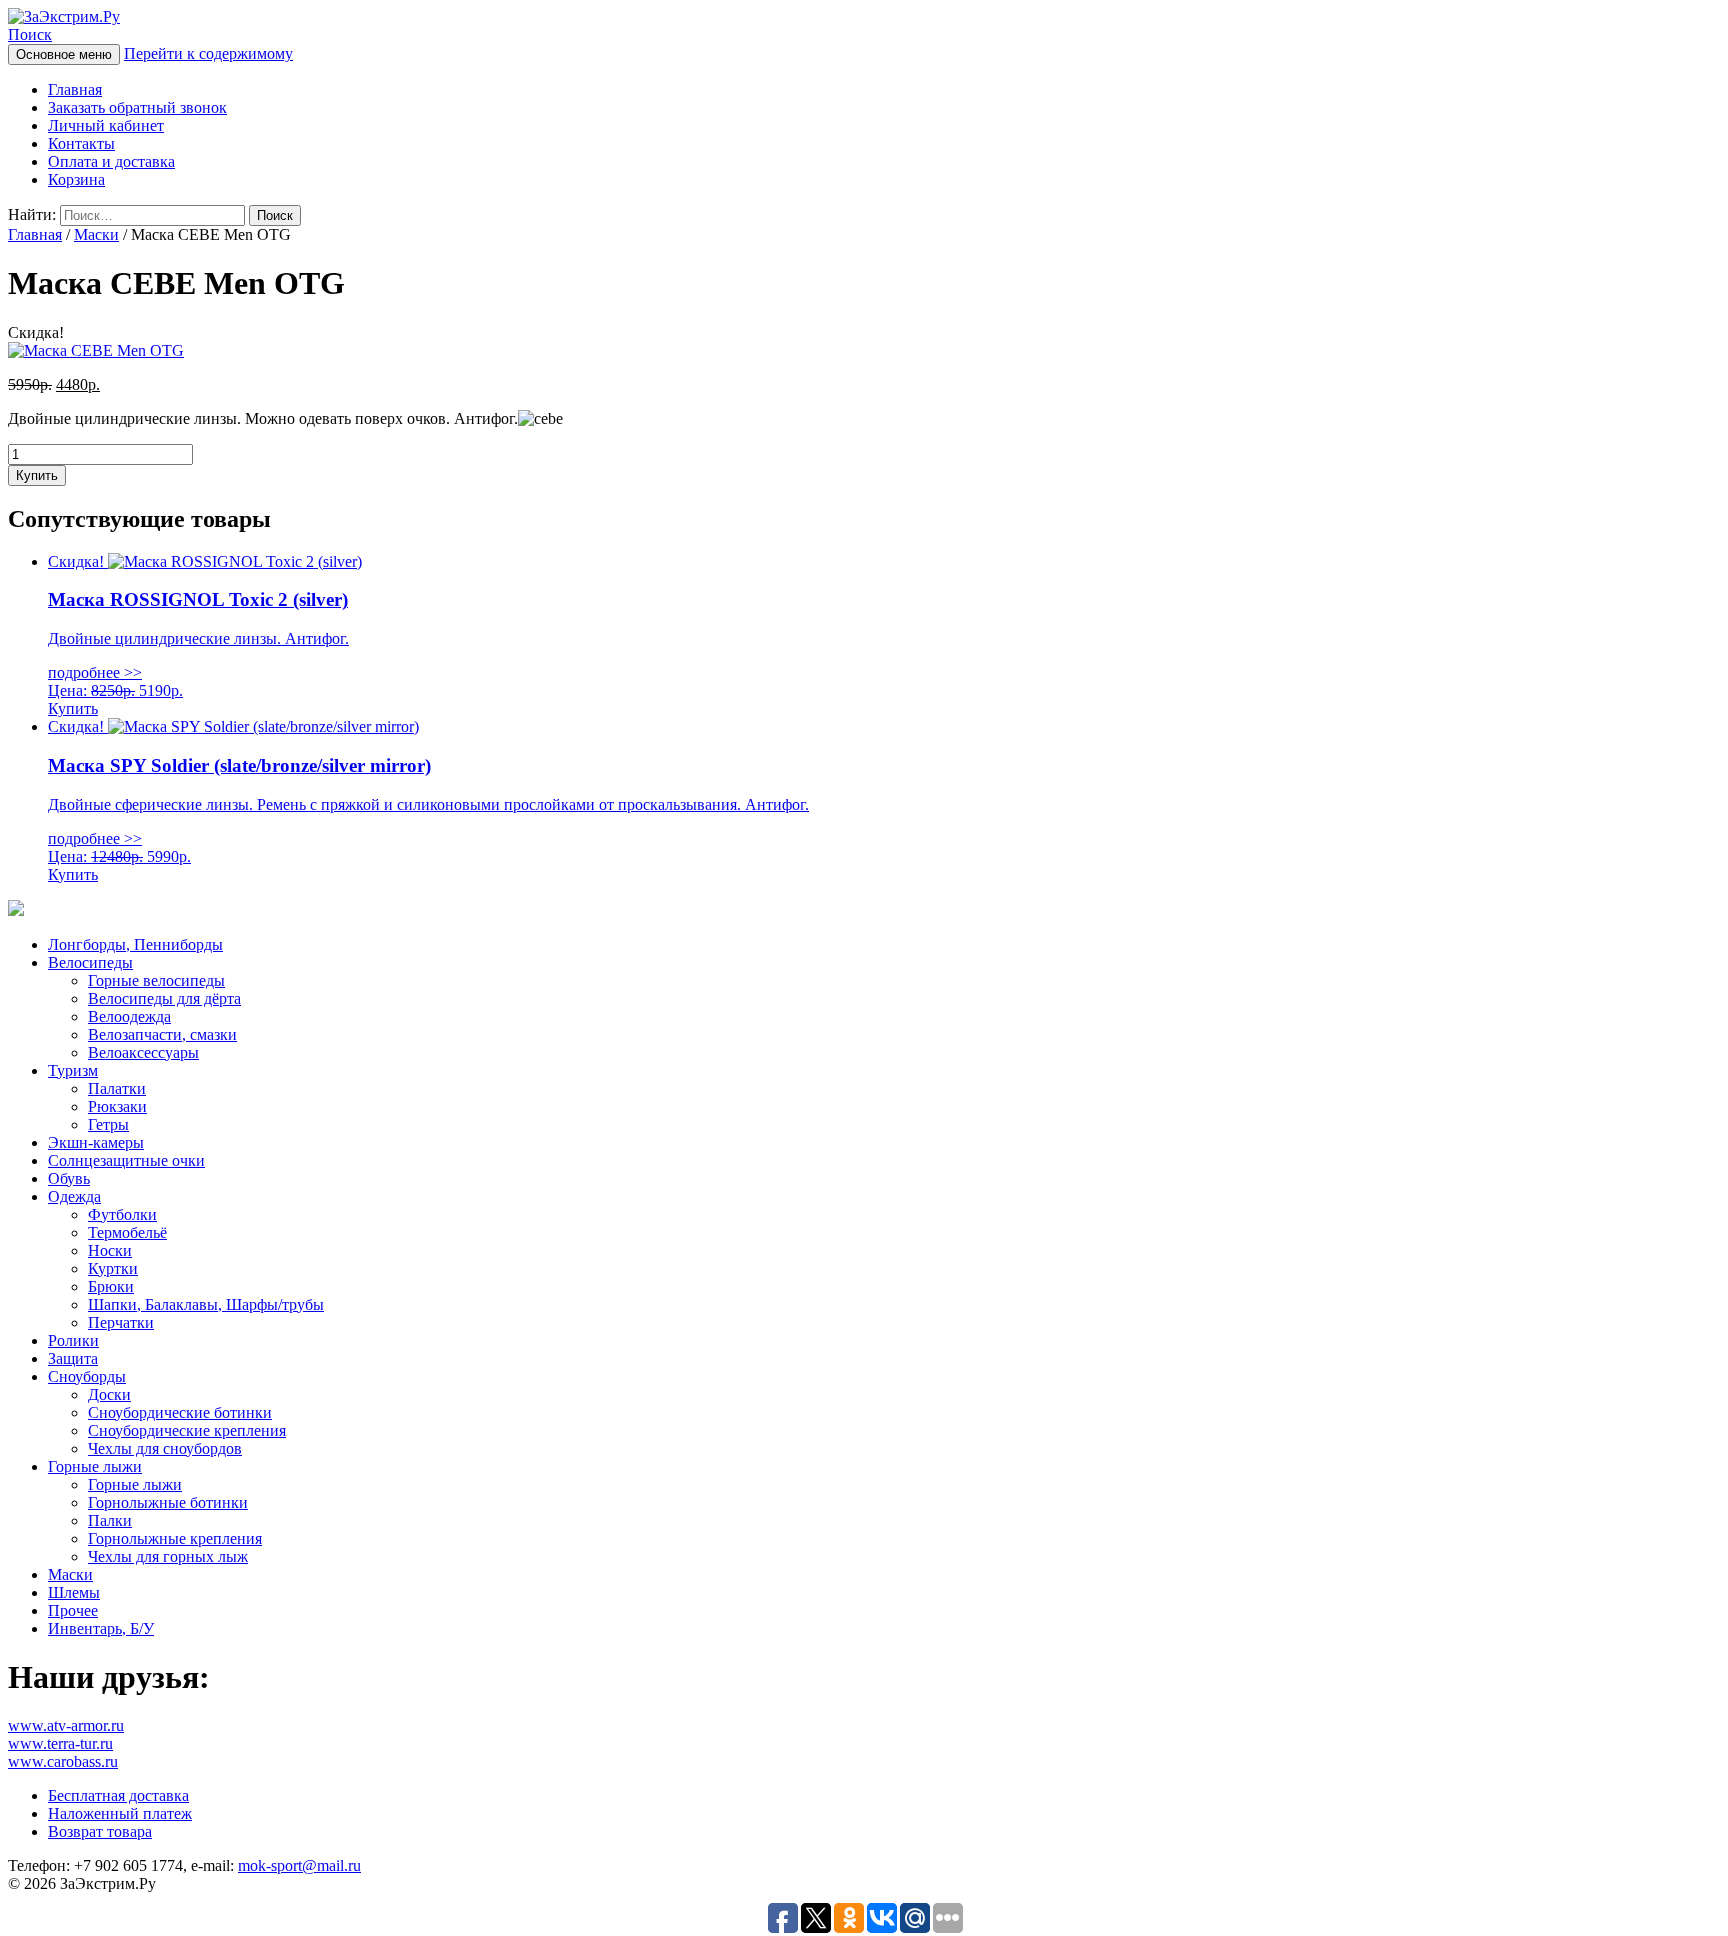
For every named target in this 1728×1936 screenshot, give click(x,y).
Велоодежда (129, 1016)
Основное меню (64, 54)
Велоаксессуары (143, 1052)
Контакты (81, 143)
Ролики (73, 1340)
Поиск (30, 34)
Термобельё (127, 1232)
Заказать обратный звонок (137, 107)
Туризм (73, 1070)
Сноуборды (87, 1376)
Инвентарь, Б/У (101, 1628)
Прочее (73, 1610)
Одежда (74, 1196)
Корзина (76, 179)
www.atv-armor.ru (66, 1725)
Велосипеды (90, 962)
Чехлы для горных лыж (168, 1556)
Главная (75, 89)
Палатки (117, 1088)
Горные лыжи (95, 1466)
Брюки (111, 1286)
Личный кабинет (106, 125)
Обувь (69, 1178)
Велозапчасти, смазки (162, 1034)
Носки (110, 1250)
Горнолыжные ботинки (168, 1502)
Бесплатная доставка (118, 1795)
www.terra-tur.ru (60, 1743)
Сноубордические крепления (187, 1430)
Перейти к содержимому (208, 53)
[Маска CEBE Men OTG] (96, 350)
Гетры (108, 1124)
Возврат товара (100, 1831)
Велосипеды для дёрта (164, 998)
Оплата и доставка (111, 161)
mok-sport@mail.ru (299, 1865)
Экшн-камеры (96, 1142)
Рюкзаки (117, 1106)
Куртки (113, 1268)
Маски (96, 234)
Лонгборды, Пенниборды (135, 944)
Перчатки (121, 1322)
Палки (110, 1520)
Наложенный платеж (120, 1813)
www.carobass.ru (63, 1761)
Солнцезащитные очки (126, 1160)
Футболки (122, 1214)
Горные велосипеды (156, 980)
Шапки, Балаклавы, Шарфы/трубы (206, 1304)
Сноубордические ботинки (180, 1412)
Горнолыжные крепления (175, 1538)
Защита (73, 1358)
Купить (37, 475)
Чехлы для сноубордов (165, 1448)
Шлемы (74, 1592)
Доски (109, 1394)
